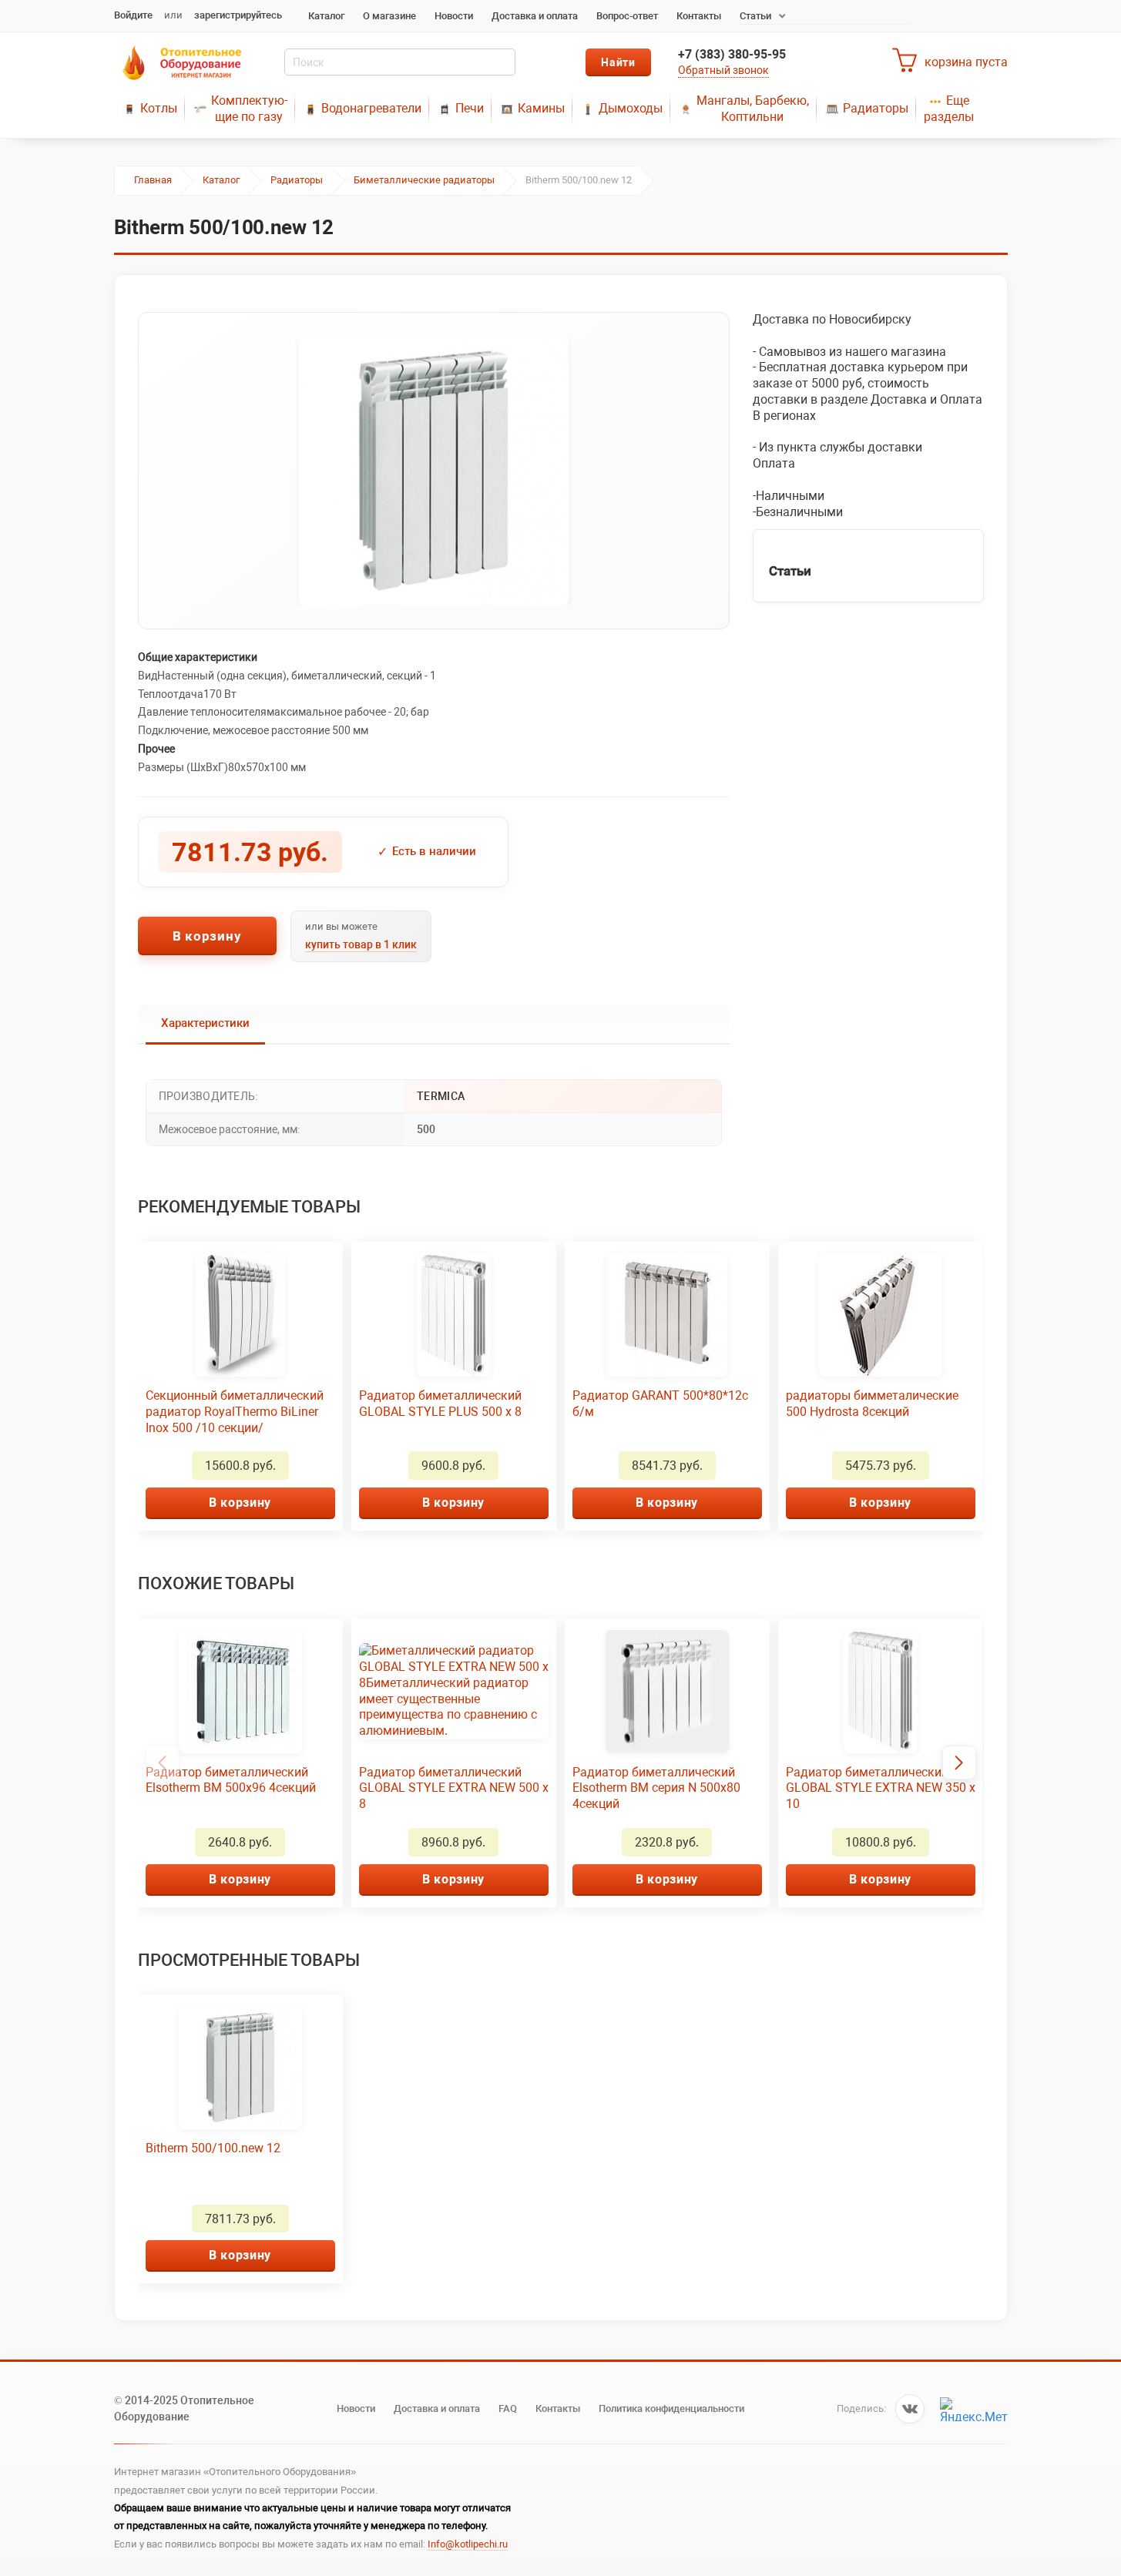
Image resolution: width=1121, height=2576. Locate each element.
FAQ (508, 2408)
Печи (470, 108)
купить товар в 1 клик (361, 944)
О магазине (389, 16)
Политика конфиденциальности (671, 2408)
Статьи (755, 16)
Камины (541, 108)
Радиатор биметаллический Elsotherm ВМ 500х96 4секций (231, 1780)
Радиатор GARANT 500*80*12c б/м (660, 1404)
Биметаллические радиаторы (424, 180)
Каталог (326, 16)
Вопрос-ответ (627, 16)
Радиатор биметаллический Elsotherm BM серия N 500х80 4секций (656, 1788)
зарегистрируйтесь (238, 15)
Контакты (699, 16)
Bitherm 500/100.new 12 (213, 2148)
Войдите (133, 15)
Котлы (159, 108)
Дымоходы (631, 108)
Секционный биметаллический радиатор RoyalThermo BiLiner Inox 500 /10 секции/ (235, 1412)
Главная (153, 180)
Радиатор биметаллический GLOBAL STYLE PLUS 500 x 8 (440, 1404)
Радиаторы (876, 108)
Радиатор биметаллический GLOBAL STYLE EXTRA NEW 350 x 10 (881, 1788)
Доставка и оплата (535, 16)
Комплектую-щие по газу (249, 109)
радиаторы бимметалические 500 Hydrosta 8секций (872, 1404)
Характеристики (205, 1023)
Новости (454, 16)
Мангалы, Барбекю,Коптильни (753, 109)
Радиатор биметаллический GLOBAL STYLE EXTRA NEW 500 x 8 (454, 1788)
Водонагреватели (371, 108)
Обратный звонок (723, 70)
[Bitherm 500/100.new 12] (434, 471)
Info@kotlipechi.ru (468, 2544)
